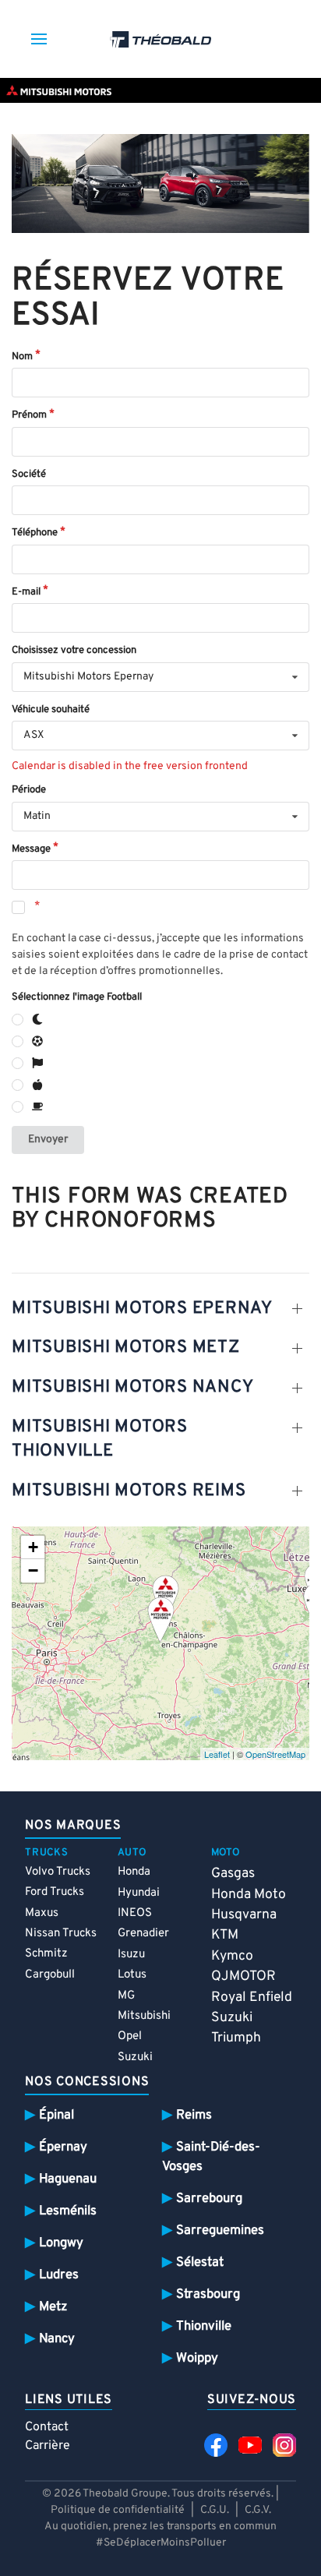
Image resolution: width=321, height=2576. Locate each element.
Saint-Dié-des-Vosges (211, 2157)
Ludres (59, 2275)
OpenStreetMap (275, 1754)
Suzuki (135, 2057)
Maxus (42, 1913)
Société (29, 475)
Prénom (29, 415)
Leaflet (217, 1754)
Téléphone (35, 533)
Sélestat (200, 2262)
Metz (53, 2307)
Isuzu (131, 1955)
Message (31, 849)
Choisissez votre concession (74, 651)
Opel (130, 2036)
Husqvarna (244, 1915)
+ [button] (33, 1547)
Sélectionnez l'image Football (77, 997)
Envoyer (48, 1140)
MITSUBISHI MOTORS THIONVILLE (100, 1439)
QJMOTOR (243, 1976)
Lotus (132, 1975)
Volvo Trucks (58, 1872)
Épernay (63, 2147)
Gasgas (233, 1874)
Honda (134, 1872)
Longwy (61, 2243)
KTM (225, 1935)
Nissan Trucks (61, 1934)
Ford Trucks (55, 1892)
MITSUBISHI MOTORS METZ (126, 1348)
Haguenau (68, 2179)
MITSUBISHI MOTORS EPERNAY (142, 1309)
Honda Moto (249, 1895)
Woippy (197, 2358)
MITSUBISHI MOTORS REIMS (129, 1491)
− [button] (33, 1570)
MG (126, 1996)
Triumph (236, 2038)
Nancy (57, 2339)
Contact (47, 2427)
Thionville (204, 2326)
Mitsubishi (144, 2016)
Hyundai (139, 1893)
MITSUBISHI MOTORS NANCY (132, 1387)
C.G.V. (258, 2510)
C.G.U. (215, 2510)
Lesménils (68, 2211)
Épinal (56, 2115)
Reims (194, 2115)
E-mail (26, 592)
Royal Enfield (252, 1997)
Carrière (48, 2446)
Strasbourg (208, 2294)
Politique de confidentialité (118, 2510)
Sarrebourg (209, 2198)
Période (29, 790)
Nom (22, 357)
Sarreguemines (220, 2230)
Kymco (232, 1956)
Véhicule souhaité (51, 710)
